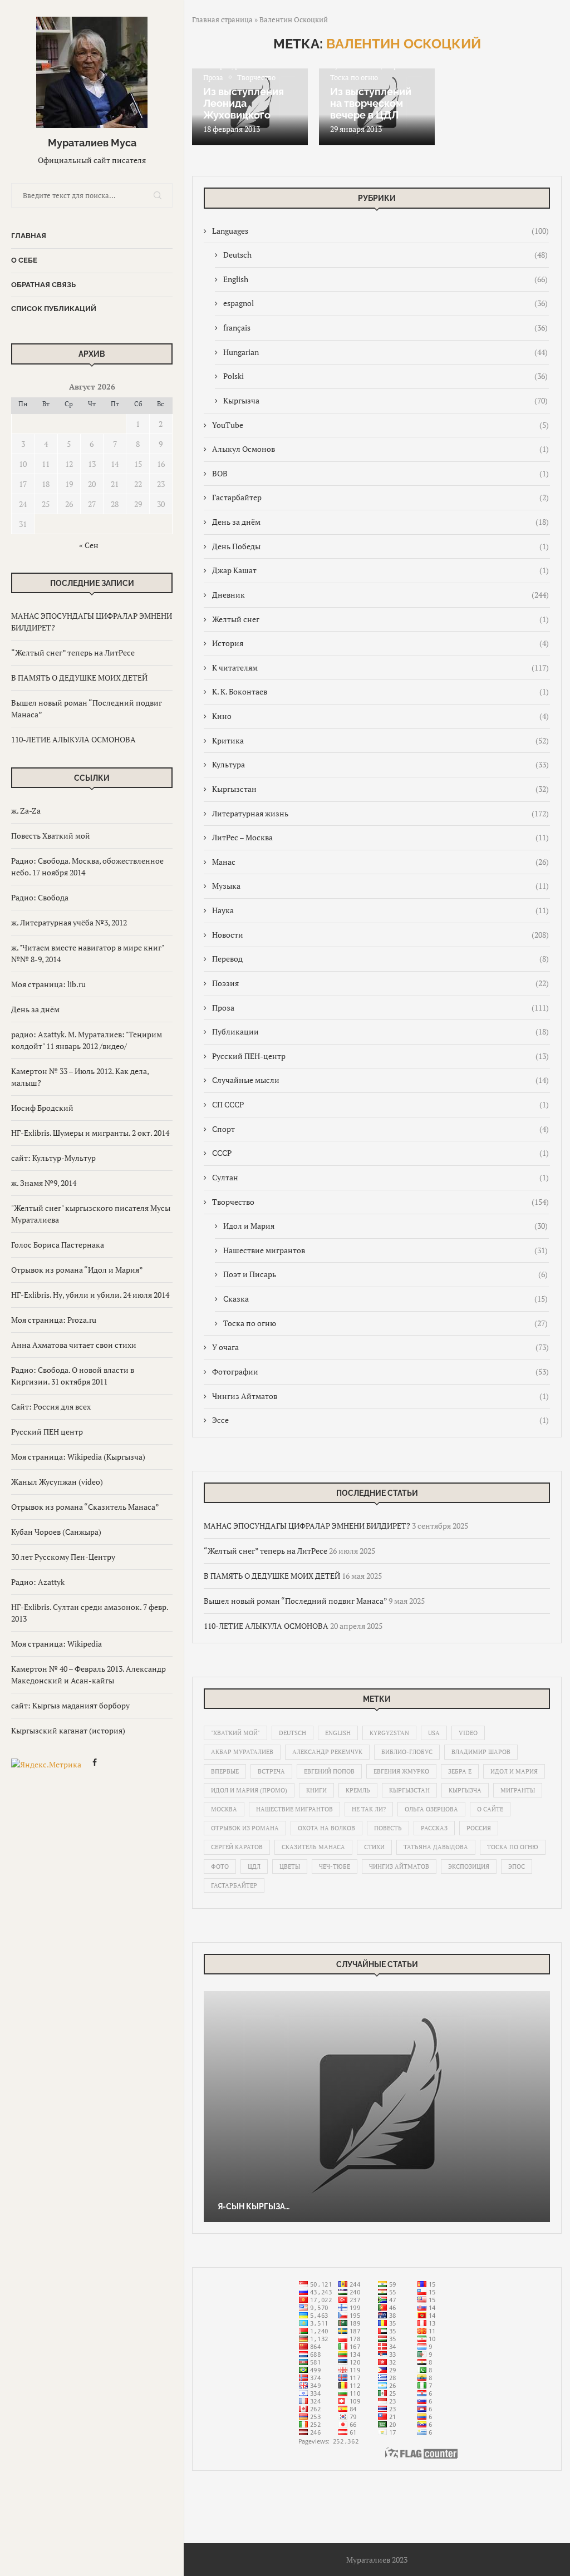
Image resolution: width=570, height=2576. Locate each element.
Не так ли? (369, 1809)
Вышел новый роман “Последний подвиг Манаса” (295, 1601)
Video (468, 1733)
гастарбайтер (234, 1885)
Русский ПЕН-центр (380, 1056)
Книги (316, 1790)
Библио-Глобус (407, 1752)
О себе (24, 260)
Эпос (517, 1866)
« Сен (89, 545)
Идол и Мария (385, 1226)
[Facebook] (95, 1764)
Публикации (380, 1031)
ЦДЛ (254, 1866)
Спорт (380, 1129)
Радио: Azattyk (38, 1582)
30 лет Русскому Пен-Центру (63, 1557)
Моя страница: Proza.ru (54, 1320)
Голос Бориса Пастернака (58, 1245)
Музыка (380, 886)
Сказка (385, 1299)
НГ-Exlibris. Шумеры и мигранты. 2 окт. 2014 (90, 1133)
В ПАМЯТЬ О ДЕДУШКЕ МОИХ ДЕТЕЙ (79, 678)
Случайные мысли (380, 1080)
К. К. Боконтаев (380, 691)
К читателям (380, 668)
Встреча (271, 1771)
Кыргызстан (380, 789)
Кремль (358, 1790)
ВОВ (380, 473)
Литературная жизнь (380, 813)
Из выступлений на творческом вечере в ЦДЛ (371, 103)
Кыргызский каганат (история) (68, 1730)
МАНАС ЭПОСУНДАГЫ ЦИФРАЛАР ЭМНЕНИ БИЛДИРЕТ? (307, 1526)
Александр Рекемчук (327, 1752)
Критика (380, 740)
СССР (380, 1153)
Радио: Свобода (40, 897)
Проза (380, 1008)
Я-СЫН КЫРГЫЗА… (254, 2206)
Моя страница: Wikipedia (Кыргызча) (78, 1457)
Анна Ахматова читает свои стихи (74, 1345)
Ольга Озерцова (431, 1809)
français (385, 327)
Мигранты (518, 1790)
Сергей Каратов (237, 1847)
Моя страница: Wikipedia (56, 1644)
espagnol (385, 303)
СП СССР (380, 1104)
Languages (380, 231)
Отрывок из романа (245, 1828)
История (380, 643)
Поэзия (380, 983)
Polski (385, 376)
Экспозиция (469, 1866)
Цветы (290, 1866)
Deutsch (385, 255)
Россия (479, 1828)
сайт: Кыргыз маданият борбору (70, 1705)
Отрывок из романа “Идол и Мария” (77, 1270)
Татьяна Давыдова (436, 1847)
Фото (220, 1866)
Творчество (380, 1202)
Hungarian (385, 352)
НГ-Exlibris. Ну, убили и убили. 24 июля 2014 (90, 1295)
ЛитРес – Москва (380, 837)
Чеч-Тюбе (335, 1866)
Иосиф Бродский (42, 1108)
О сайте (490, 1809)
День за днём (35, 1009)
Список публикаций (54, 309)
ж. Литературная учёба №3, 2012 (69, 922)
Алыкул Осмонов (380, 449)
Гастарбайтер (380, 497)
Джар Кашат (380, 570)
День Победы (380, 546)
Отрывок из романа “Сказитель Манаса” (85, 1507)
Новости (380, 935)
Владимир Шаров (481, 1752)
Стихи (374, 1847)
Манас (380, 862)
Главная (29, 236)
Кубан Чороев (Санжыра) (56, 1532)
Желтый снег (380, 619)
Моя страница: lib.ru (48, 984)
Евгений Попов (329, 1771)
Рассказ (434, 1828)
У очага (380, 1347)
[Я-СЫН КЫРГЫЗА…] (377, 2107)
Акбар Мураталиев (242, 1752)
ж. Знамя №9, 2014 (44, 1183)
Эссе (380, 1420)
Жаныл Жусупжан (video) (57, 1482)
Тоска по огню (385, 1323)
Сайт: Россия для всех (51, 1407)
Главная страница (222, 19)
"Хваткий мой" (235, 1733)
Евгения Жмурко (401, 1771)
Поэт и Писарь (385, 1274)
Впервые (225, 1771)
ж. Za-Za (26, 811)
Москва (224, 1809)
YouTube (380, 425)
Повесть (388, 1828)
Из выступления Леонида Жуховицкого (244, 103)
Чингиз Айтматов (380, 1396)
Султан (380, 1177)
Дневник (380, 595)
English (385, 279)
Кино (380, 716)
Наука (380, 910)
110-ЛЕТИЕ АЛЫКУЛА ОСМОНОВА (73, 739)
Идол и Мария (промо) (249, 1790)
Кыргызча (385, 400)
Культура (380, 764)
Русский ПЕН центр (47, 1432)
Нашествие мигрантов (385, 1250)
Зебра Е (460, 1771)
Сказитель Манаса (313, 1847)
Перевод (380, 959)
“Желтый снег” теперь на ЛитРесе (73, 652)
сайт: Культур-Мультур (53, 1158)
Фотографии (380, 1371)
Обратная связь (43, 285)
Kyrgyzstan (389, 1733)
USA (434, 1733)
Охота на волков (326, 1828)
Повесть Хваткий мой (51, 836)
